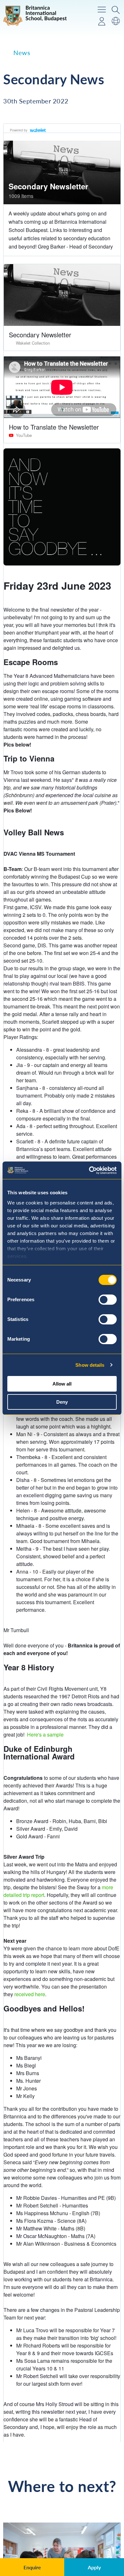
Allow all (62, 1384)
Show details (90, 1365)
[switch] (108, 1300)
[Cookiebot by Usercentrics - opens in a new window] (89, 1170)
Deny (62, 1402)
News (22, 53)
